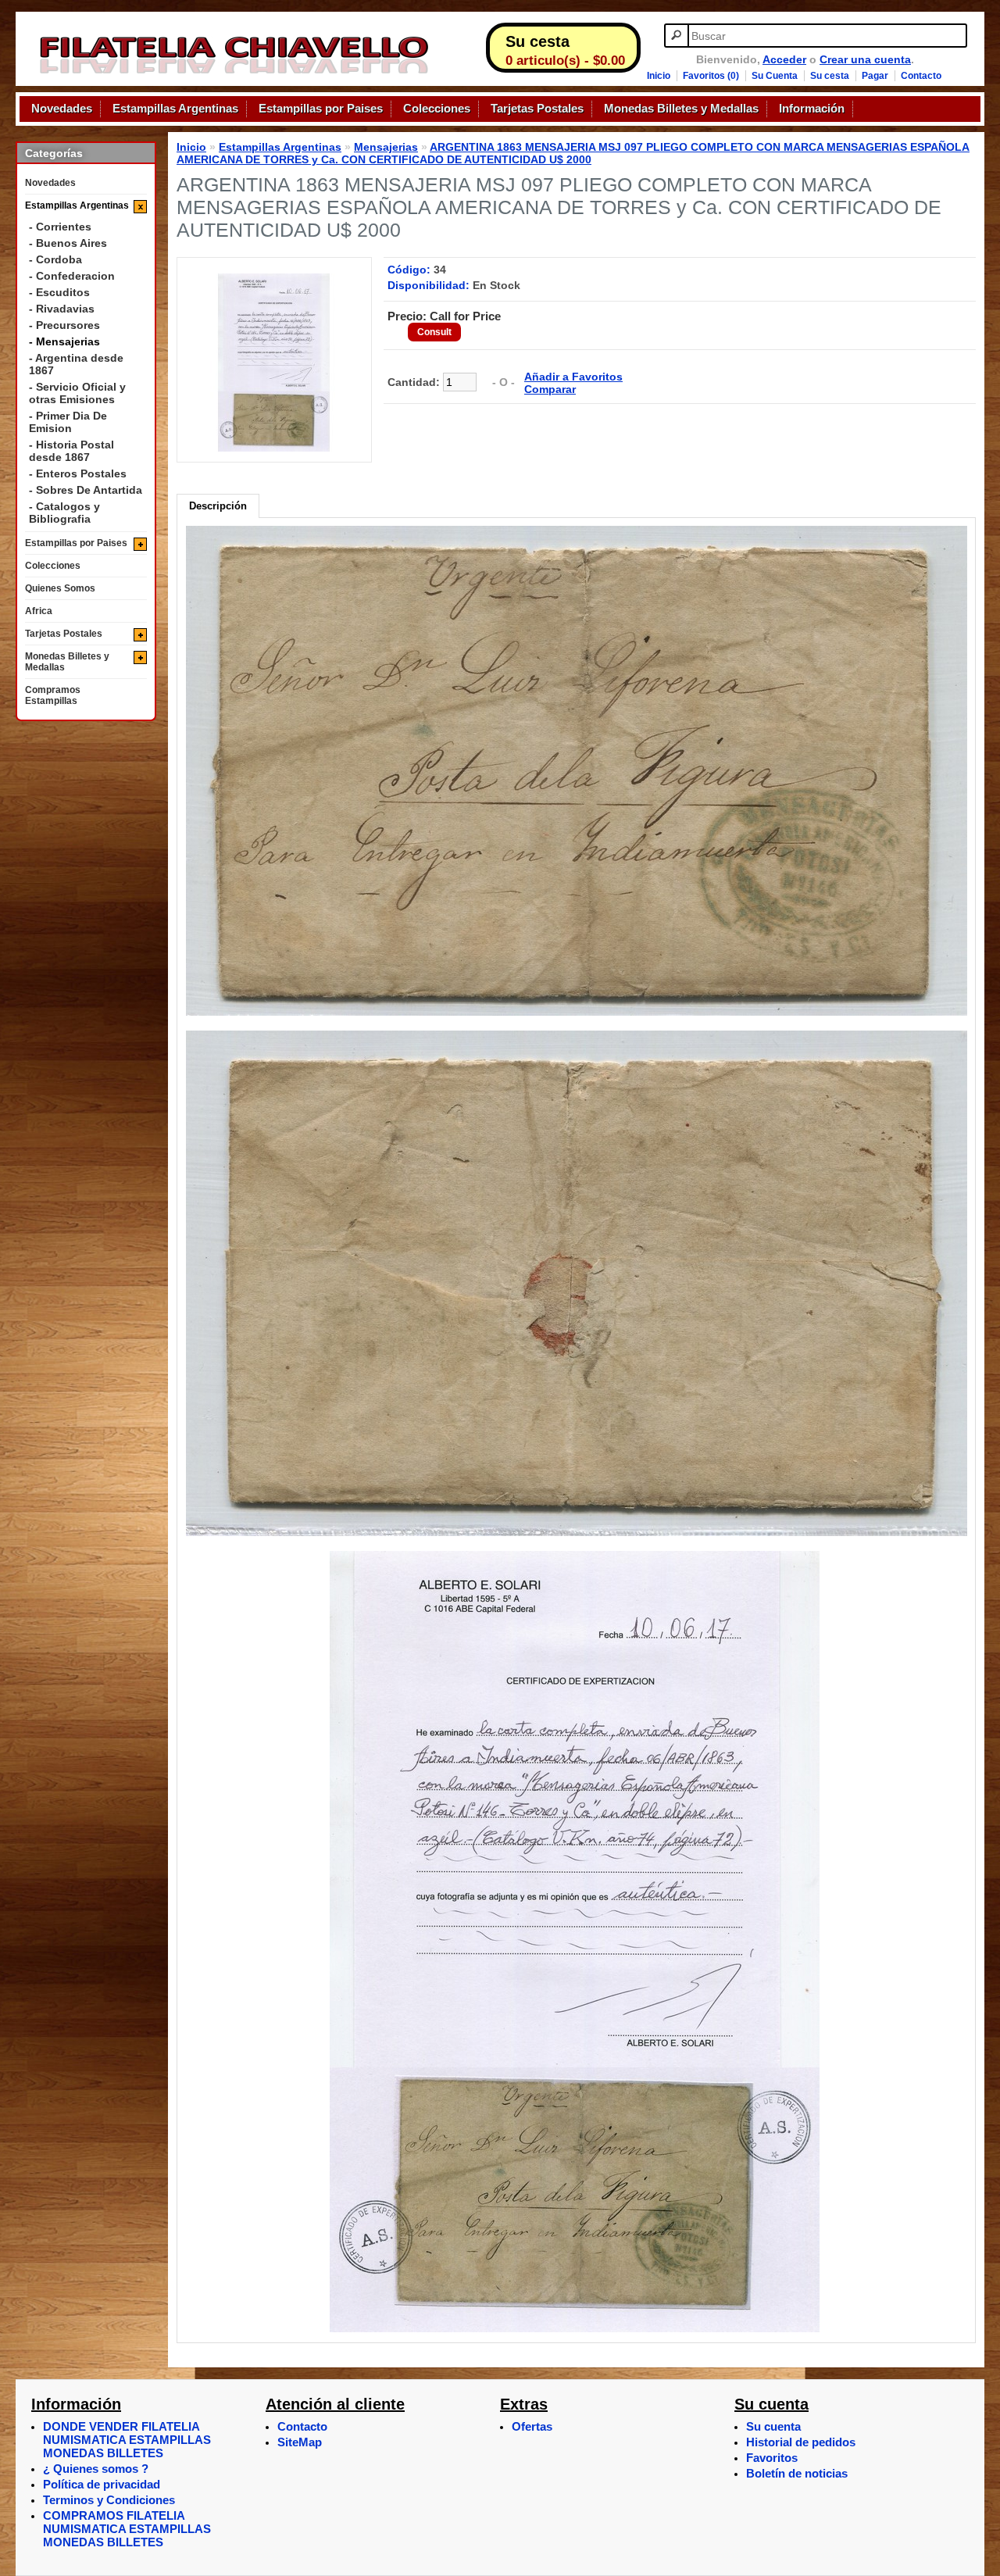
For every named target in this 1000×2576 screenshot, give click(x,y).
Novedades (62, 109)
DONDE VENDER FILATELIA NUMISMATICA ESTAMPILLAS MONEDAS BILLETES (127, 2440)
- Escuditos (59, 292)
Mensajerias (386, 147)
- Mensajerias (64, 341)
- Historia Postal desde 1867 (71, 451)
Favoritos (772, 2458)
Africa (39, 611)
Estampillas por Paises (321, 109)
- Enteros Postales (78, 473)
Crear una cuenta (865, 59)
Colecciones (437, 109)
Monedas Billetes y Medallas (681, 109)
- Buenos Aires (68, 243)
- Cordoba (55, 259)
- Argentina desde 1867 (76, 364)
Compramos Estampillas (53, 695)
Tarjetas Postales (537, 109)
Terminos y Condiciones (109, 2500)
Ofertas (532, 2426)
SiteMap (300, 2442)
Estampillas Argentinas (175, 109)
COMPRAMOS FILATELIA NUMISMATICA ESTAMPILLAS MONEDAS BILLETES (127, 2529)
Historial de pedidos (801, 2442)
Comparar (550, 389)
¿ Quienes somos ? (96, 2469)
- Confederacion (72, 276)
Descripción (218, 506)
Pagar (875, 76)
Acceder (784, 59)
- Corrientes (60, 227)
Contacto (921, 76)
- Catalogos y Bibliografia (64, 513)
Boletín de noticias (797, 2473)
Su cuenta (773, 2426)
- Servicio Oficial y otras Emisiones (77, 393)
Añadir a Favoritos (573, 377)
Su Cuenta (775, 76)
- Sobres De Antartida (86, 490)
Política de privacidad (102, 2484)
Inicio (659, 76)
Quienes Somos (60, 588)
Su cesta (830, 76)
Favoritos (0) (711, 76)
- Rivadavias (62, 309)
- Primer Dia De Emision (68, 422)
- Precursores (64, 325)
